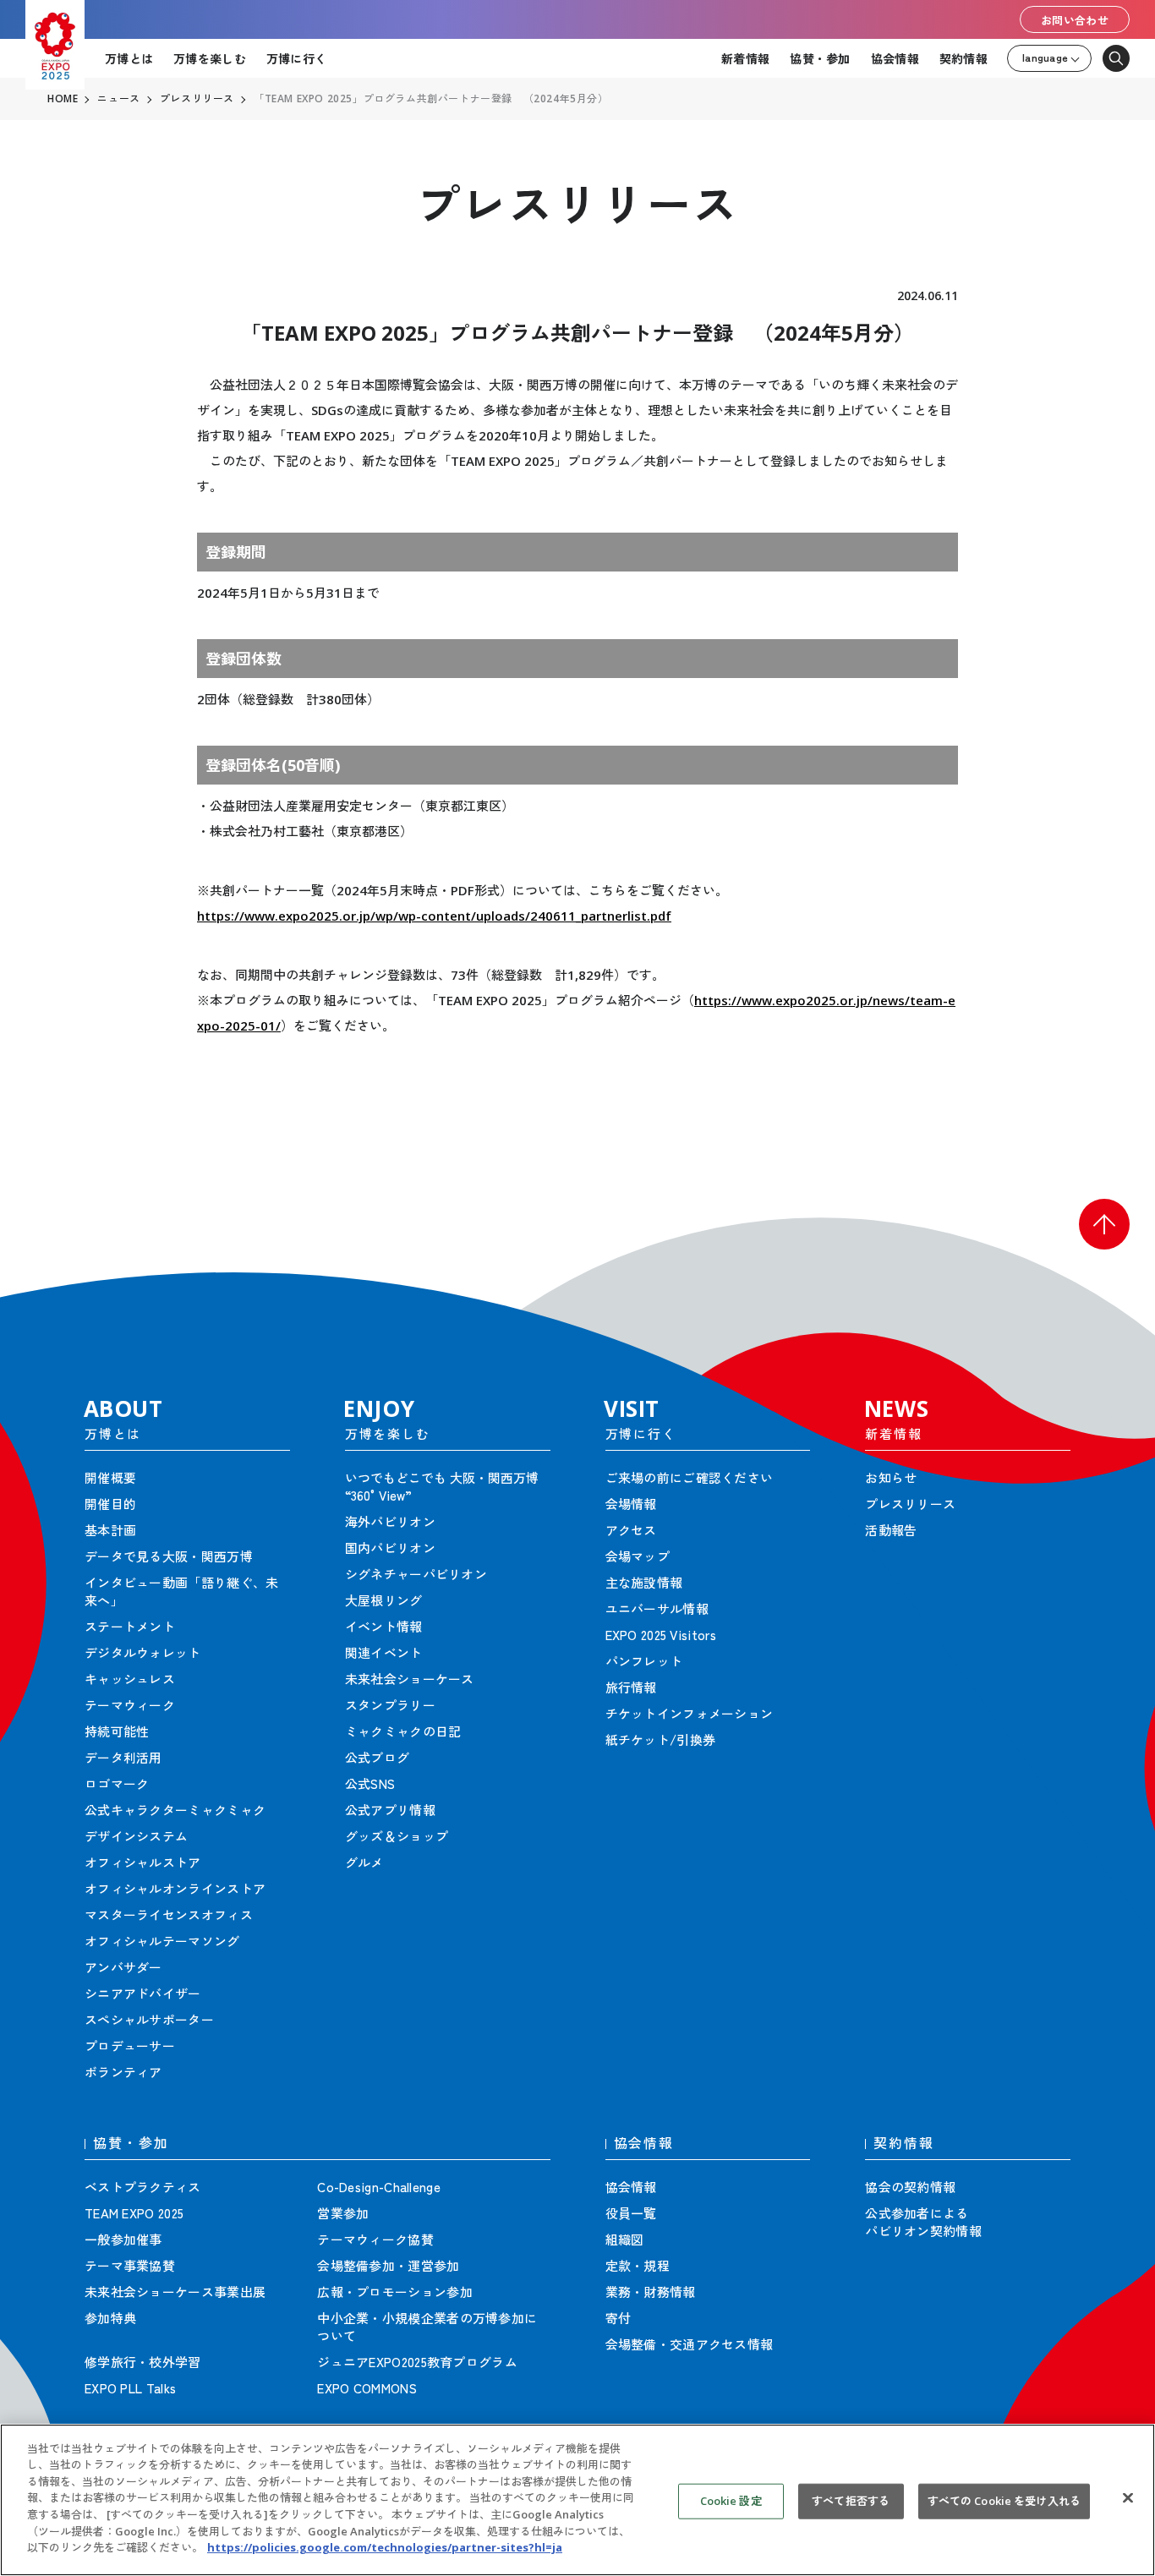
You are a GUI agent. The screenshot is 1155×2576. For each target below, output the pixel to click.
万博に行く (296, 58)
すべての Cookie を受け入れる (1004, 2501)
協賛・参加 (820, 58)
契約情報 (963, 58)
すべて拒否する (851, 2501)
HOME (63, 99)
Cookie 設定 (731, 2501)
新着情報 (745, 58)
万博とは (129, 58)
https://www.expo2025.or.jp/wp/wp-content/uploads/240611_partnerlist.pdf (434, 916)
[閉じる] (1128, 2498)
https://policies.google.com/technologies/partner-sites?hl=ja (385, 2547)
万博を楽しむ (210, 58)
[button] (1104, 1224)
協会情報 (895, 58)
